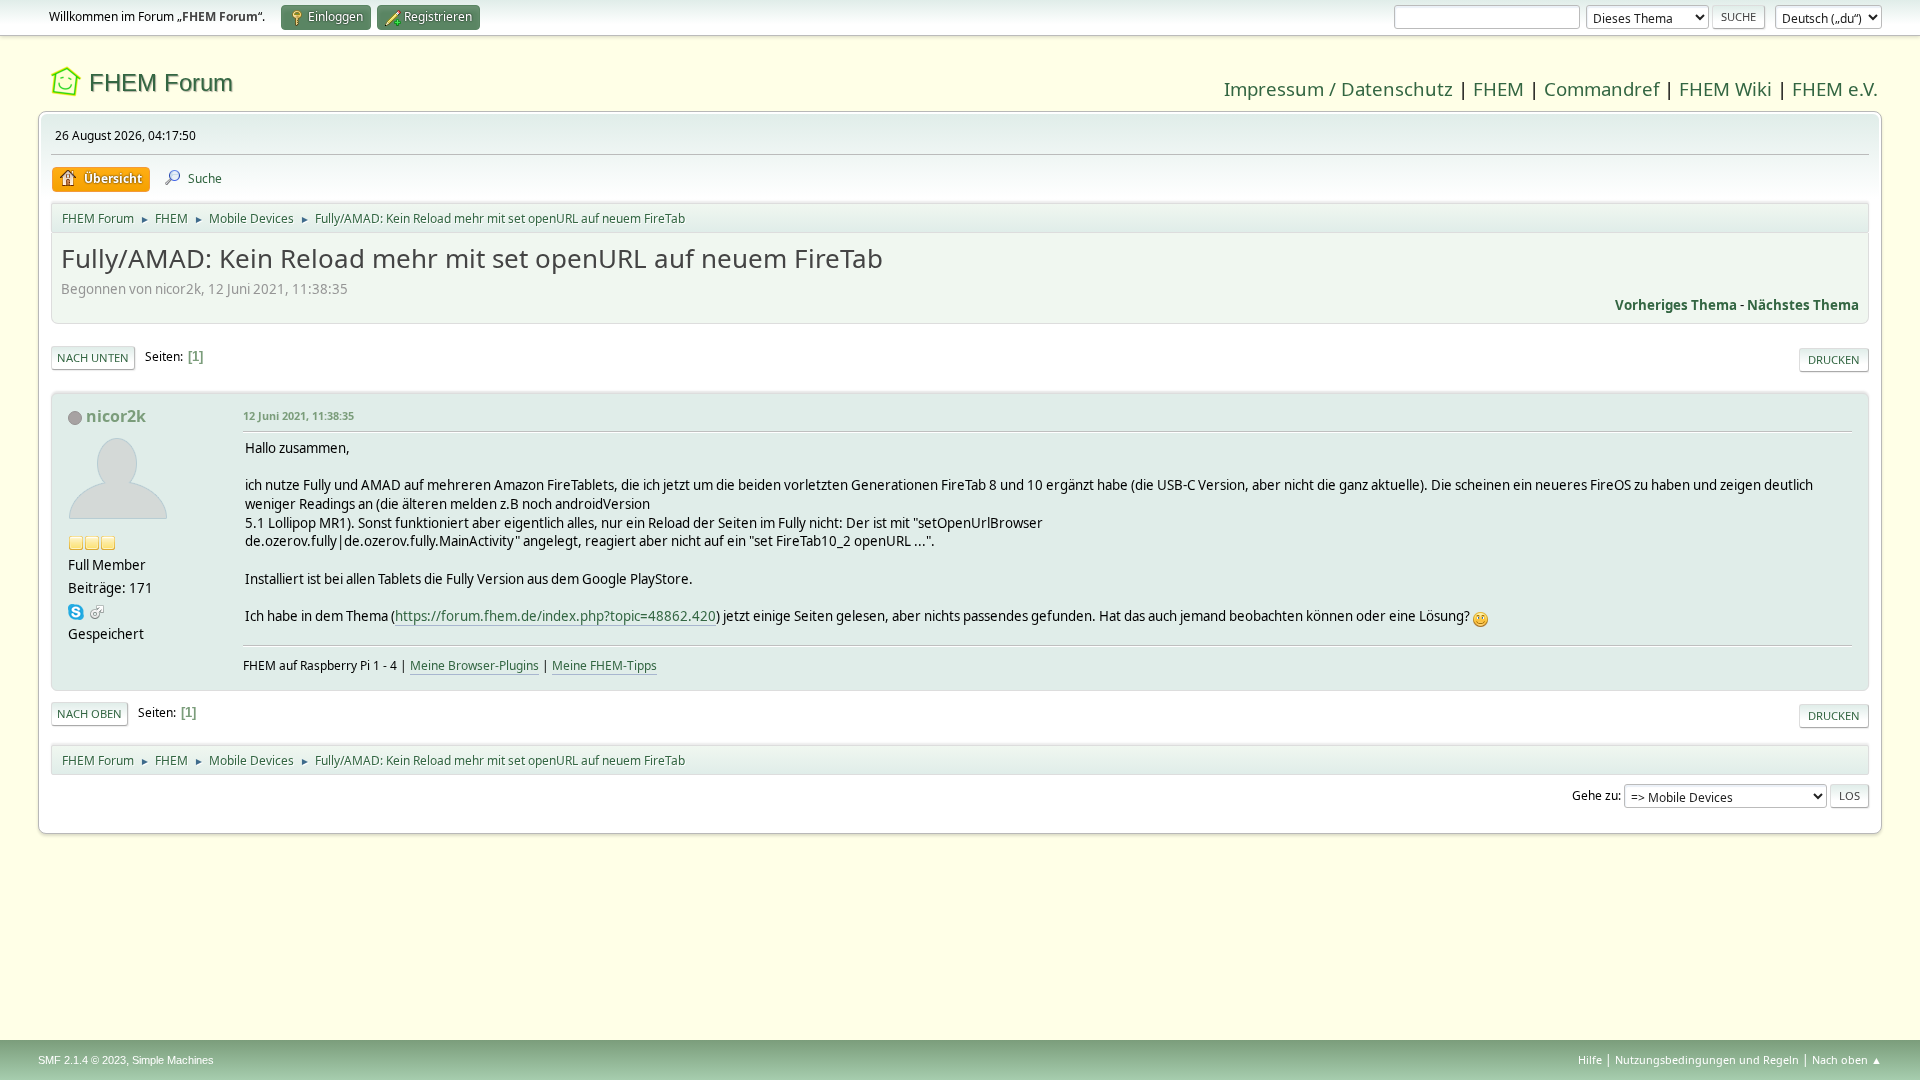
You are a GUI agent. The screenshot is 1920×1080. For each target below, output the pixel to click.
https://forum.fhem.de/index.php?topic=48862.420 (555, 616)
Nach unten (93, 357)
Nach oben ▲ (1847, 1059)
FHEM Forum (161, 82)
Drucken (1834, 359)
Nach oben (89, 713)
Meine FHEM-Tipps (604, 665)
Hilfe (1590, 1059)
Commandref (1601, 88)
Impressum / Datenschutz (1338, 88)
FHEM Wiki (1725, 88)
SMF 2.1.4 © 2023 (82, 1060)
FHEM (1498, 88)
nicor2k (116, 416)
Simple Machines (173, 1060)
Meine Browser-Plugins (474, 665)
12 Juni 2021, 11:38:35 (298, 415)
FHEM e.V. (1835, 88)
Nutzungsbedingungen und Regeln (1707, 1059)
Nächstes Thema (1803, 305)
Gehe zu (1595, 795)
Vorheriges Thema (1676, 305)
